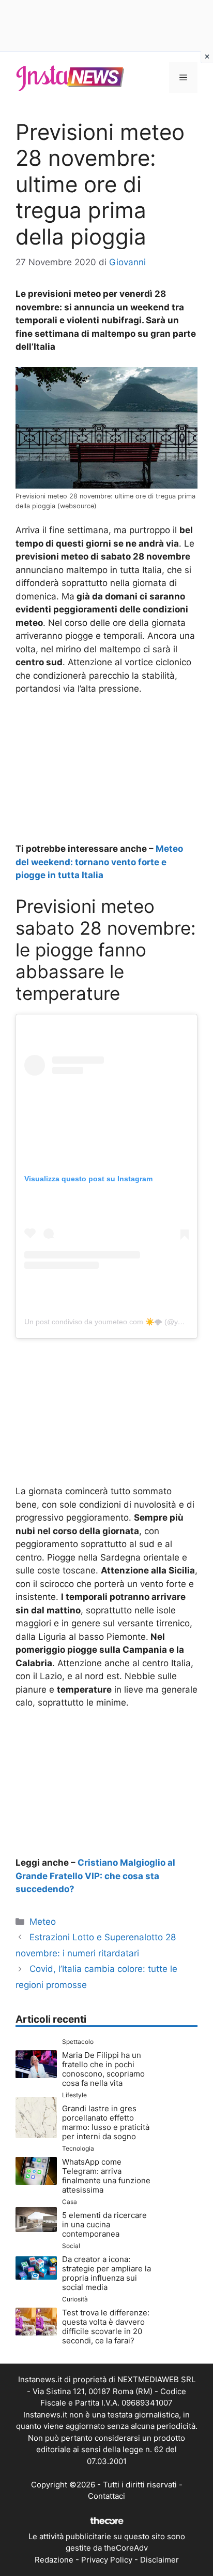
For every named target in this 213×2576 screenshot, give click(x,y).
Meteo (43, 1922)
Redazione (54, 2560)
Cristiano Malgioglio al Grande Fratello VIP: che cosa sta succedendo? (95, 1876)
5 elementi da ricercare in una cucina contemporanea (104, 2224)
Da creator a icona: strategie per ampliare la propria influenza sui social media (106, 2273)
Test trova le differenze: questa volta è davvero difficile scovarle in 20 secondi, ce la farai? (106, 2327)
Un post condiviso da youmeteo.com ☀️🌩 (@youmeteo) (117, 1322)
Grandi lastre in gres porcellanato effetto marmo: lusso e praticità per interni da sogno (106, 2122)
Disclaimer (159, 2560)
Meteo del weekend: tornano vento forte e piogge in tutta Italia (99, 862)
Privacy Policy (107, 2560)
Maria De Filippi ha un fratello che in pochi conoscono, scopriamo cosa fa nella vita (103, 2069)
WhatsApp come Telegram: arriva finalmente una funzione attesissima (106, 2176)
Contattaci (106, 2496)
